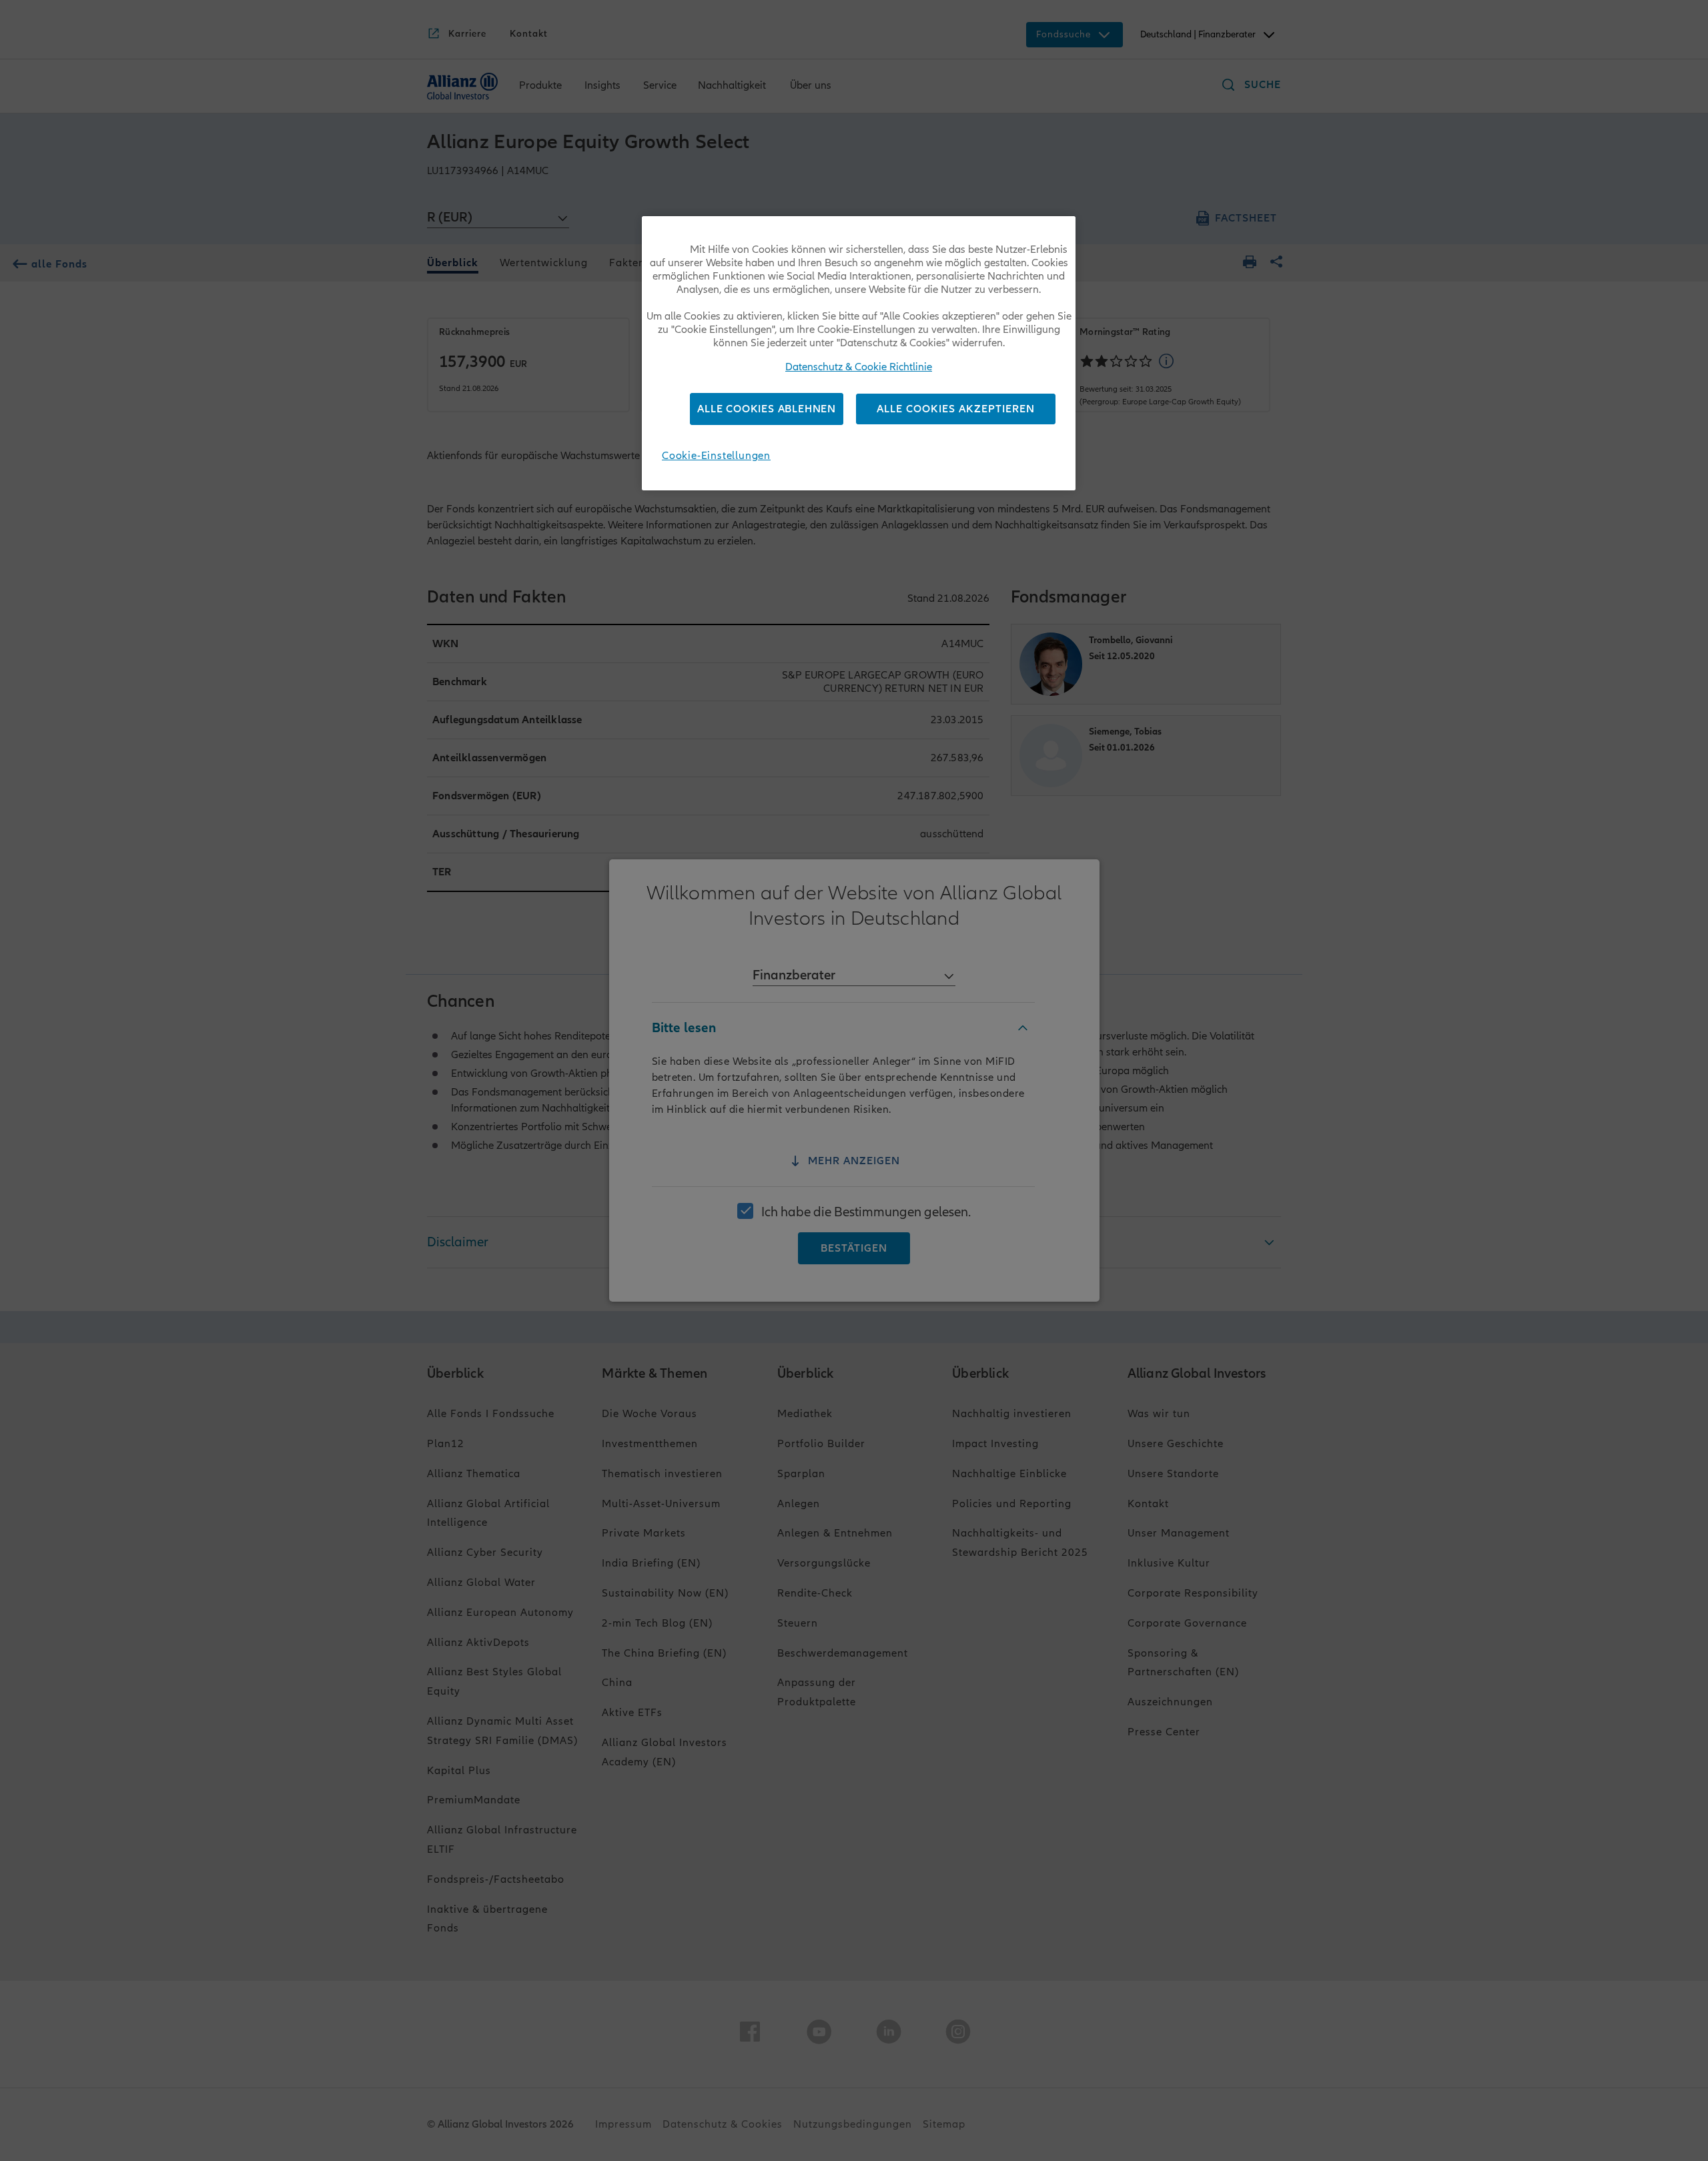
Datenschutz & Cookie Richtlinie (859, 367)
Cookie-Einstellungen (716, 456)
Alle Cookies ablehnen (767, 409)
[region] (859, 353)
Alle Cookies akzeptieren (956, 409)
